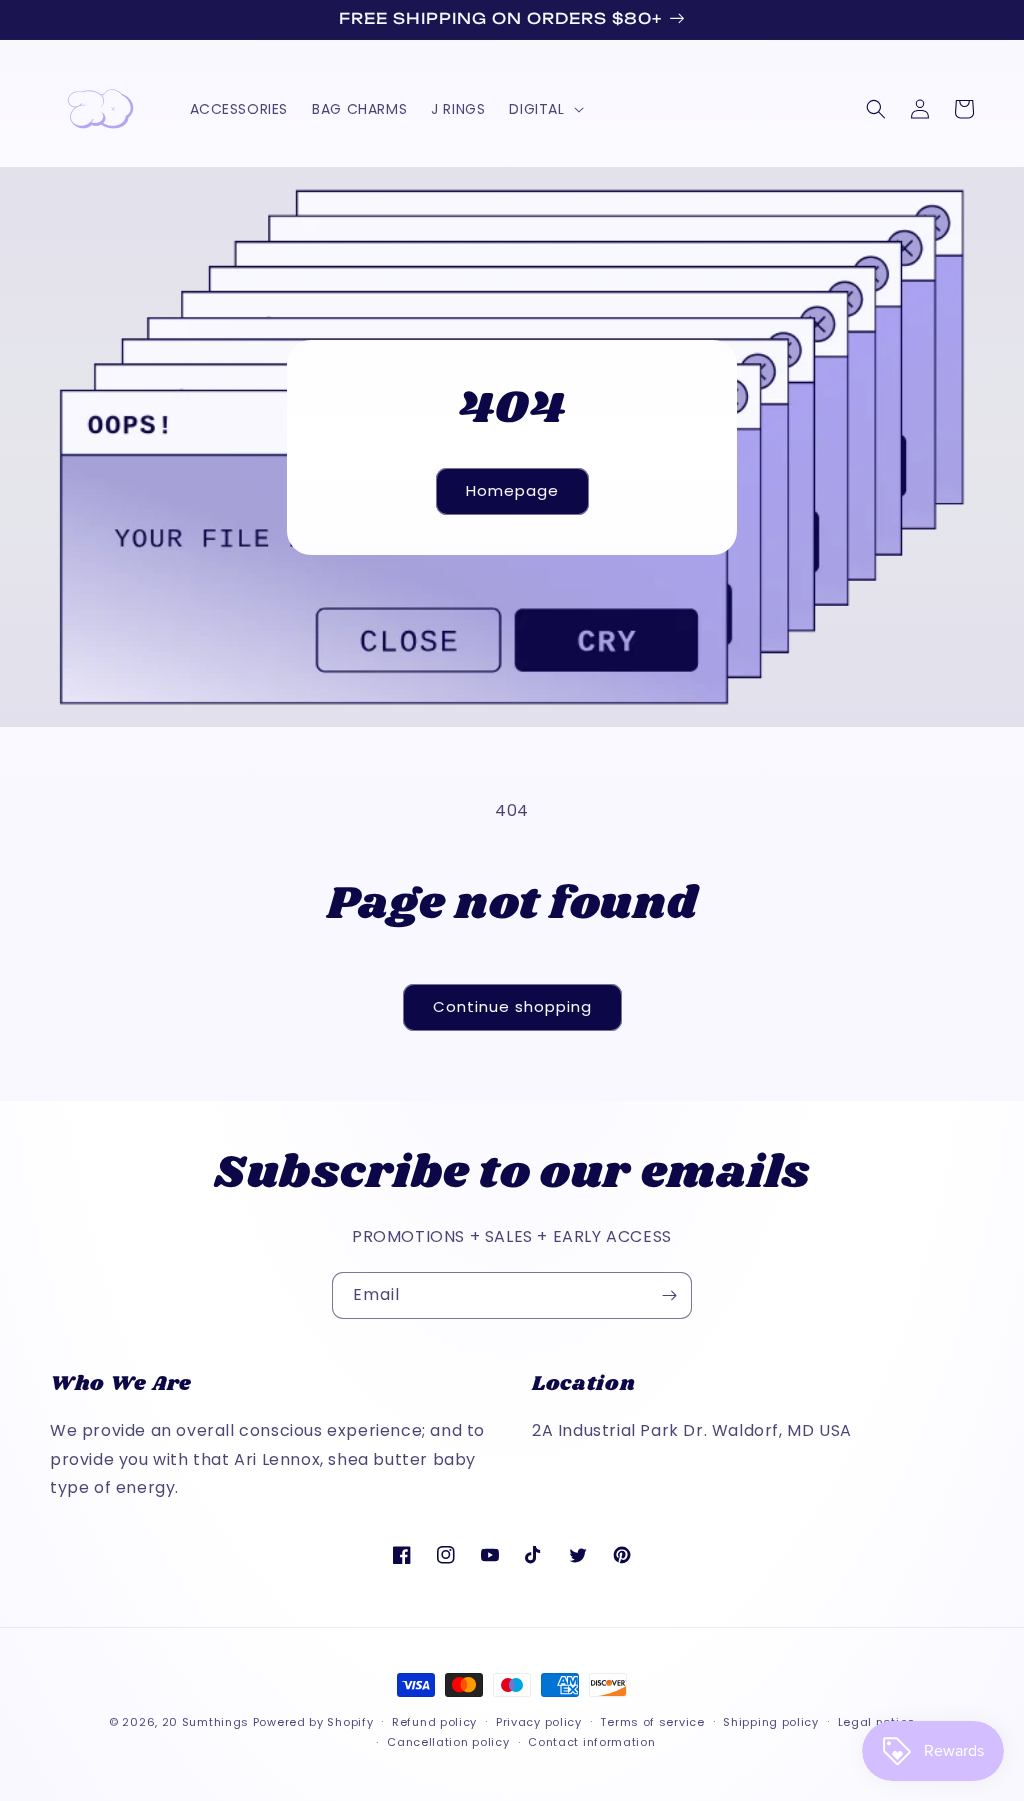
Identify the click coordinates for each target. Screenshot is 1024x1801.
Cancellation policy (448, 1742)
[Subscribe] (669, 1295)
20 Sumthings (205, 1722)
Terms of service (652, 1722)
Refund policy (434, 1722)
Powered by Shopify (313, 1722)
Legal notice (876, 1722)
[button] (544, 109)
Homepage (512, 490)
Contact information (591, 1742)
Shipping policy (771, 1722)
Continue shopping (512, 1006)
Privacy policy (539, 1722)
